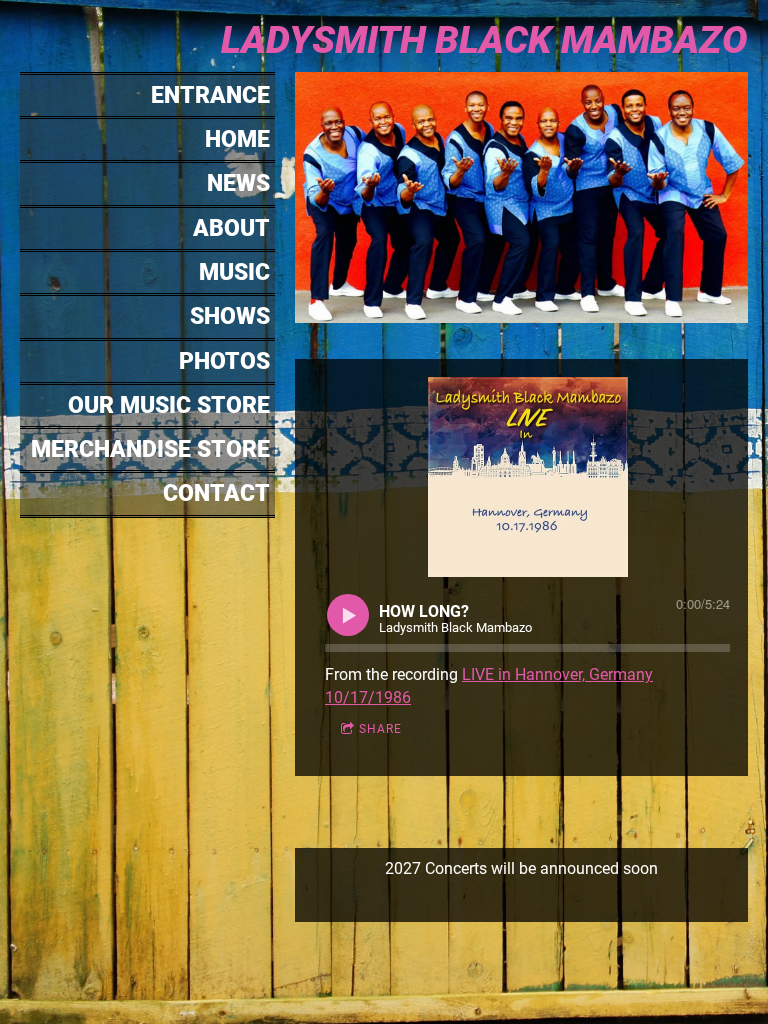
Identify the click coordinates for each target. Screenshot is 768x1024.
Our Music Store (169, 405)
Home (237, 139)
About (231, 228)
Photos (224, 361)
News (238, 183)
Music (234, 272)
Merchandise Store (150, 449)
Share (380, 729)
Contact (216, 493)
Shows (230, 316)
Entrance (210, 95)
